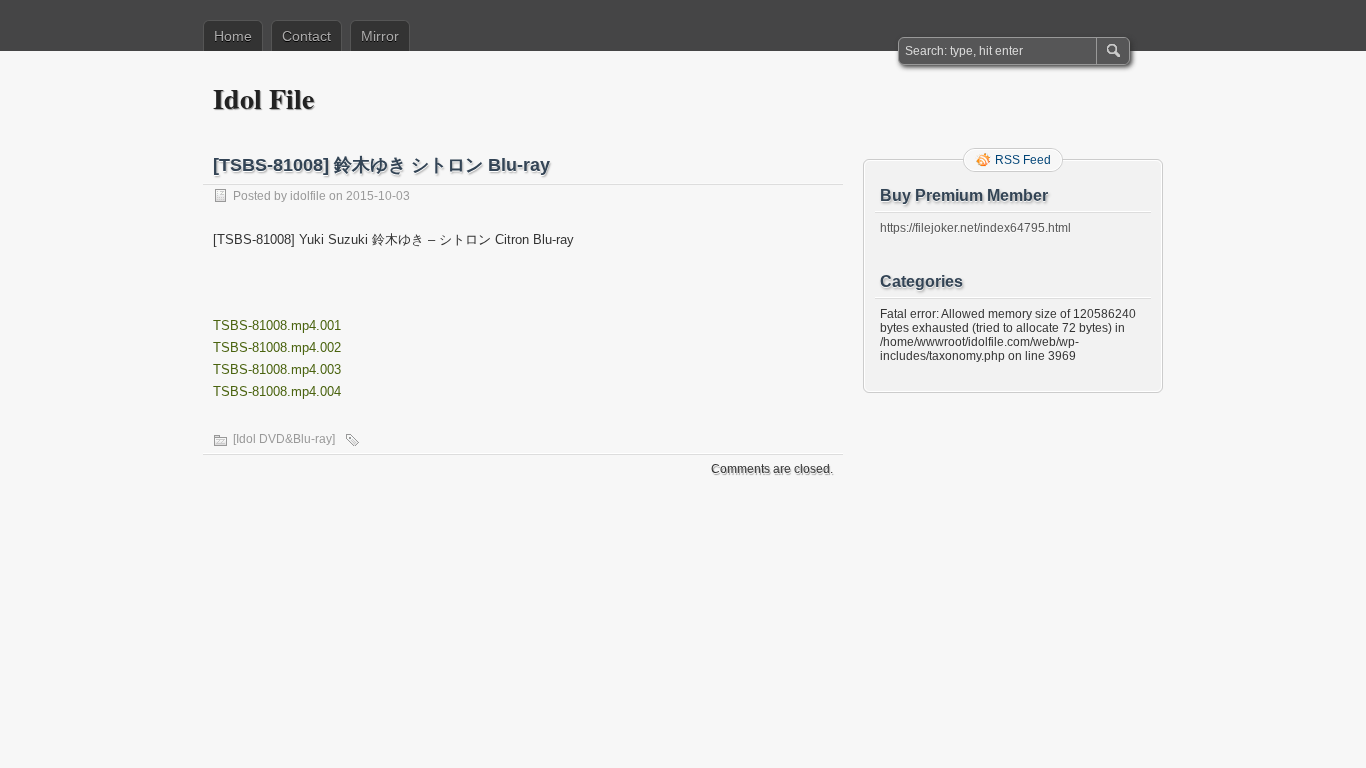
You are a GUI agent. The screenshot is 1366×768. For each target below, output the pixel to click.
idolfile (308, 196)
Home (233, 36)
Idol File (263, 98)
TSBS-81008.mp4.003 (277, 369)
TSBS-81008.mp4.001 (277, 325)
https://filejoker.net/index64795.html (975, 228)
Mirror (380, 36)
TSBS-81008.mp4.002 (277, 347)
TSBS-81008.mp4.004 (277, 391)
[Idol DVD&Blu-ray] (284, 439)
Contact (306, 36)
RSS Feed (1023, 160)
